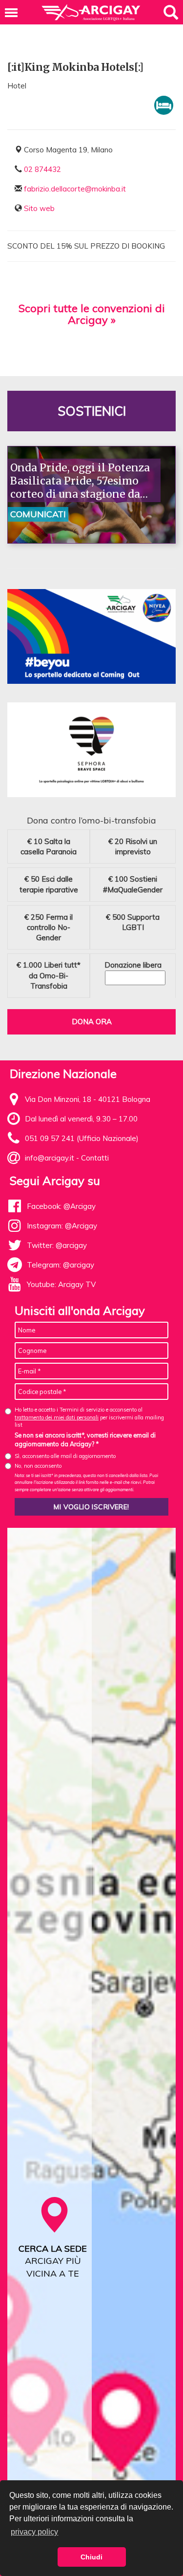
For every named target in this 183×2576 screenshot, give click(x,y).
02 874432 (42, 169)
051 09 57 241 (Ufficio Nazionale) (82, 1138)
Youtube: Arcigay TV (61, 1284)
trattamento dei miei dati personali (57, 1417)
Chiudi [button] (91, 2557)
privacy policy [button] (34, 2532)
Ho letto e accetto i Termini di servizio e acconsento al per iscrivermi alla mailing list (89, 1417)
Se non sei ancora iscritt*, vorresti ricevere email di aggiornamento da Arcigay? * (85, 1439)
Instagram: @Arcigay (62, 1226)
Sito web (39, 208)
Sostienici (92, 411)
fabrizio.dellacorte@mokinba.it (75, 189)
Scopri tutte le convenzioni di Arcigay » (92, 314)
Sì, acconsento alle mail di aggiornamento (65, 1456)
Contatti (95, 1158)
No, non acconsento (38, 1466)
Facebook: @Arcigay (61, 1206)
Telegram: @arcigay (61, 1265)
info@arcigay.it (50, 1158)
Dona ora (92, 1022)
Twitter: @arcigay (57, 1245)
